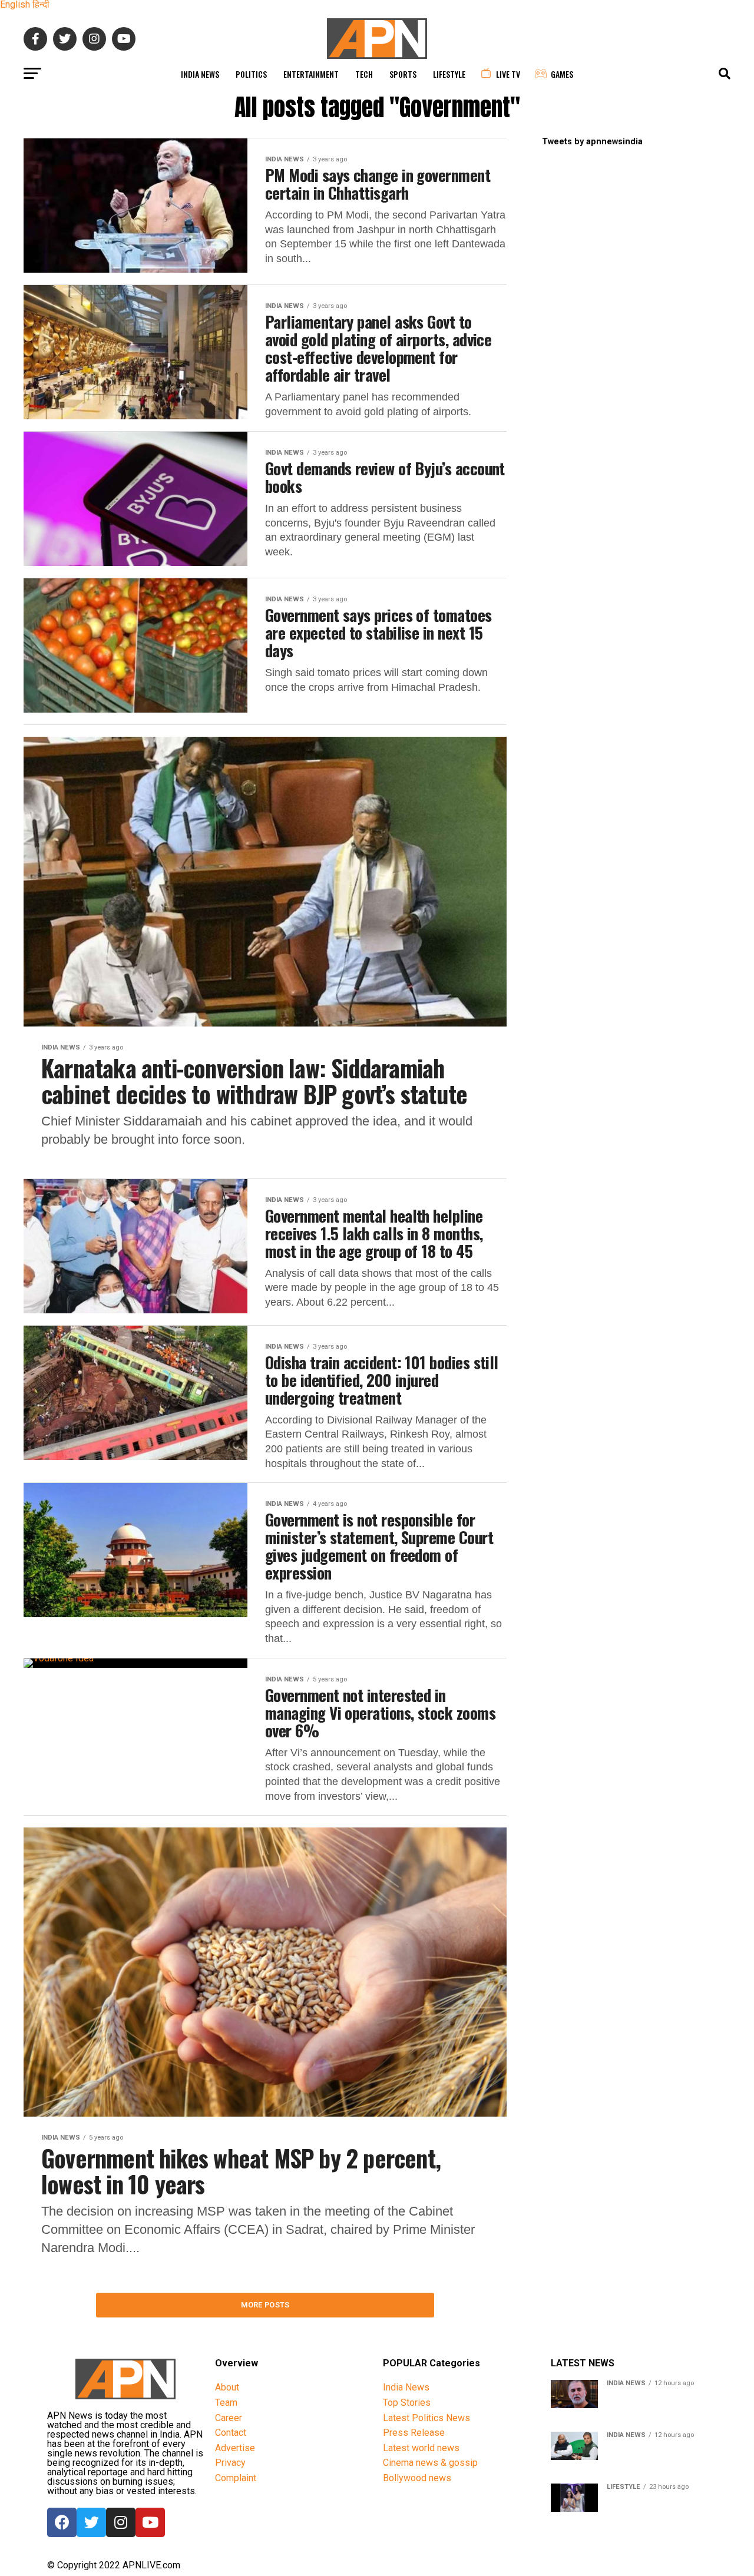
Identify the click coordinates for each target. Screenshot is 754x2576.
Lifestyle (449, 74)
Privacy (230, 2463)
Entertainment (311, 74)
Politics (251, 74)
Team (226, 2403)
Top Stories (407, 2403)
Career (229, 2418)
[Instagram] (121, 2522)
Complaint (236, 2478)
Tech (364, 74)
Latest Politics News (426, 2418)
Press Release (414, 2433)
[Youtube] (150, 2522)
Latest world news (421, 2448)
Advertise (235, 2448)
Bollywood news (417, 2478)
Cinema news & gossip (430, 2463)
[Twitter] (91, 2522)
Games (562, 74)
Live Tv (508, 74)
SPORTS (403, 74)
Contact (231, 2433)
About (227, 2387)
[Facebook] (62, 2522)
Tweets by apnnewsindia (592, 142)
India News (200, 74)
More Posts (265, 2305)
